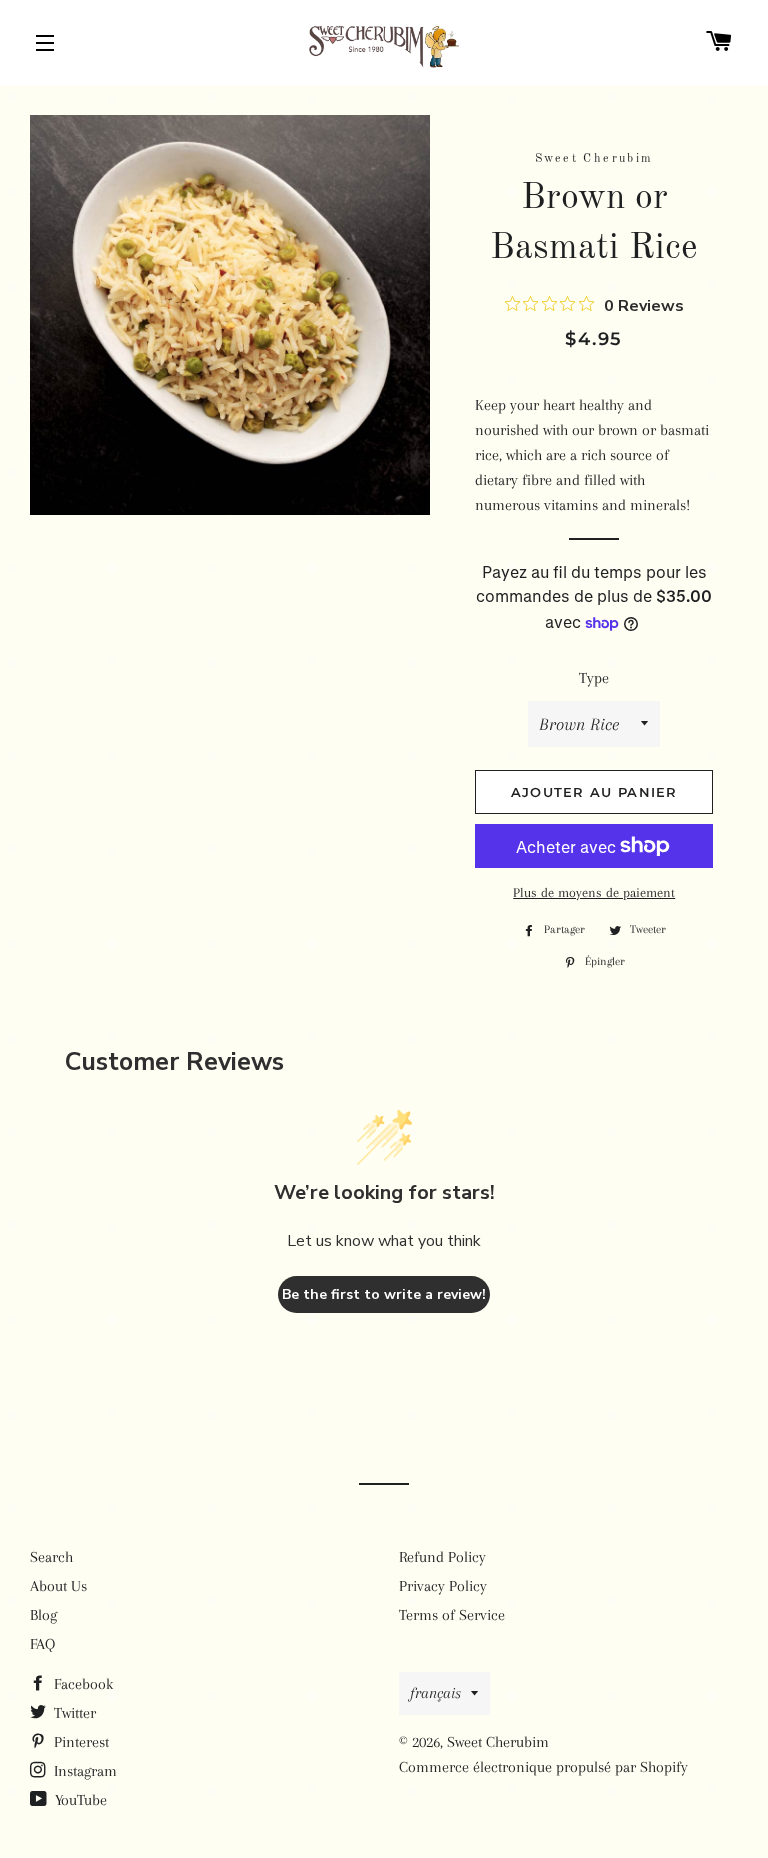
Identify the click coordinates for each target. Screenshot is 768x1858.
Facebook (81, 1684)
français (435, 1693)
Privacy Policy (443, 1586)
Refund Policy (442, 1557)
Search (51, 1557)
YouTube (79, 1800)
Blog (43, 1615)
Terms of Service (452, 1615)
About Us (58, 1586)
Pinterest (79, 1742)
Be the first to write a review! (384, 1294)
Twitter (73, 1713)
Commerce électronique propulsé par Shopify (543, 1767)
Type (594, 678)
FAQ (42, 1644)
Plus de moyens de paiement (594, 892)
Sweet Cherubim (498, 1742)
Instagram (83, 1771)
